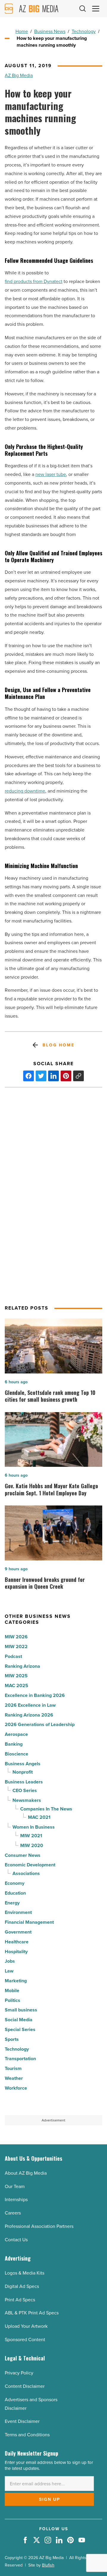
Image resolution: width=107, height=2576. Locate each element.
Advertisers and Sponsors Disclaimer (31, 2404)
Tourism (13, 2068)
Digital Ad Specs (22, 2286)
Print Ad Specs (20, 2300)
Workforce (16, 2088)
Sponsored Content (25, 2340)
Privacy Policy (19, 2373)
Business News (50, 31)
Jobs (10, 1961)
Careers (13, 2213)
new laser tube (51, 474)
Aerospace (16, 1734)
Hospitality (16, 1952)
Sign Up (49, 2499)
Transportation (20, 2059)
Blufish (48, 2565)
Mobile (12, 1990)
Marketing (16, 1981)
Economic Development (30, 1865)
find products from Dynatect (34, 281)
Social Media (19, 2020)
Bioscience (16, 1754)
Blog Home (58, 1045)
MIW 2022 (16, 1647)
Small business (21, 2010)
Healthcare (17, 1942)
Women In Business (34, 1827)
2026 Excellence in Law (30, 1705)
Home (22, 31)
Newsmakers (27, 1800)
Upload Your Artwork (26, 2326)
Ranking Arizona (22, 1666)
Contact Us (16, 2240)
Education (15, 1893)
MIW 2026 (16, 1637)
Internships (16, 2199)
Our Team (15, 2186)
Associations (26, 1873)
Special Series (20, 2029)
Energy (12, 1903)
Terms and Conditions (27, 2435)
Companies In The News (46, 1809)
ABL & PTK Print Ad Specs (32, 2313)
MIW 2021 (31, 1836)
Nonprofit (23, 1772)
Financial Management (29, 1922)
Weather (14, 2078)
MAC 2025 (16, 1685)
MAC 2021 (39, 1817)
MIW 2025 (16, 1676)
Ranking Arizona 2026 (29, 1715)
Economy (15, 1883)
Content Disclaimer (25, 2386)
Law (9, 1971)
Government (18, 1932)
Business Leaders (24, 1782)
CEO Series (25, 1790)
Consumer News (23, 1855)
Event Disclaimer (22, 2421)
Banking (14, 1744)
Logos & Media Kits (25, 2273)
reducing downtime (25, 791)
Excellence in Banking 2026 (35, 1695)
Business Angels (23, 1764)
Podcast (13, 1656)
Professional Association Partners (39, 2226)
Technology (84, 31)
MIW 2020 (32, 1845)
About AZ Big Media (26, 2173)
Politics (12, 2000)
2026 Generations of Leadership (40, 1724)
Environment (18, 1912)
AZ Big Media (19, 75)
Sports (12, 2039)
